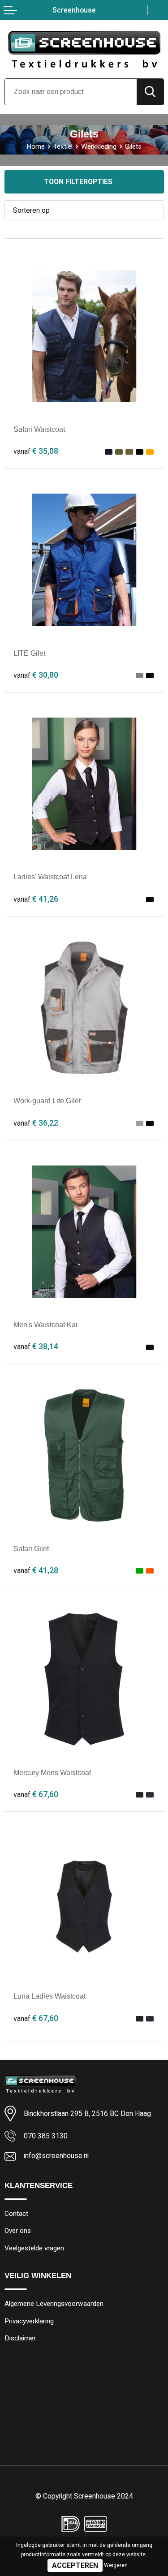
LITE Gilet (29, 653)
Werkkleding (99, 146)
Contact (16, 2214)
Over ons (18, 2231)
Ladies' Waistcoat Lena (50, 877)
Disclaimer (20, 2338)
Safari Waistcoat (39, 429)
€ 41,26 (36, 899)
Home (36, 146)
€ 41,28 (36, 1570)
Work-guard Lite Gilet (47, 1101)
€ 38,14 (36, 1346)
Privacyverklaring (29, 2321)
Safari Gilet (31, 1549)
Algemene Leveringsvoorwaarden (54, 2304)
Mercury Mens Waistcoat (52, 1773)
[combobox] (71, 92)
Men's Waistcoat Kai (45, 1325)
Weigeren (116, 2565)
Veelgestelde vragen (34, 2248)
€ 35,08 (36, 451)
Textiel (63, 146)
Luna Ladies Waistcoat (50, 1996)
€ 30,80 (36, 675)
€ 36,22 (36, 1123)
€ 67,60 (36, 1794)
